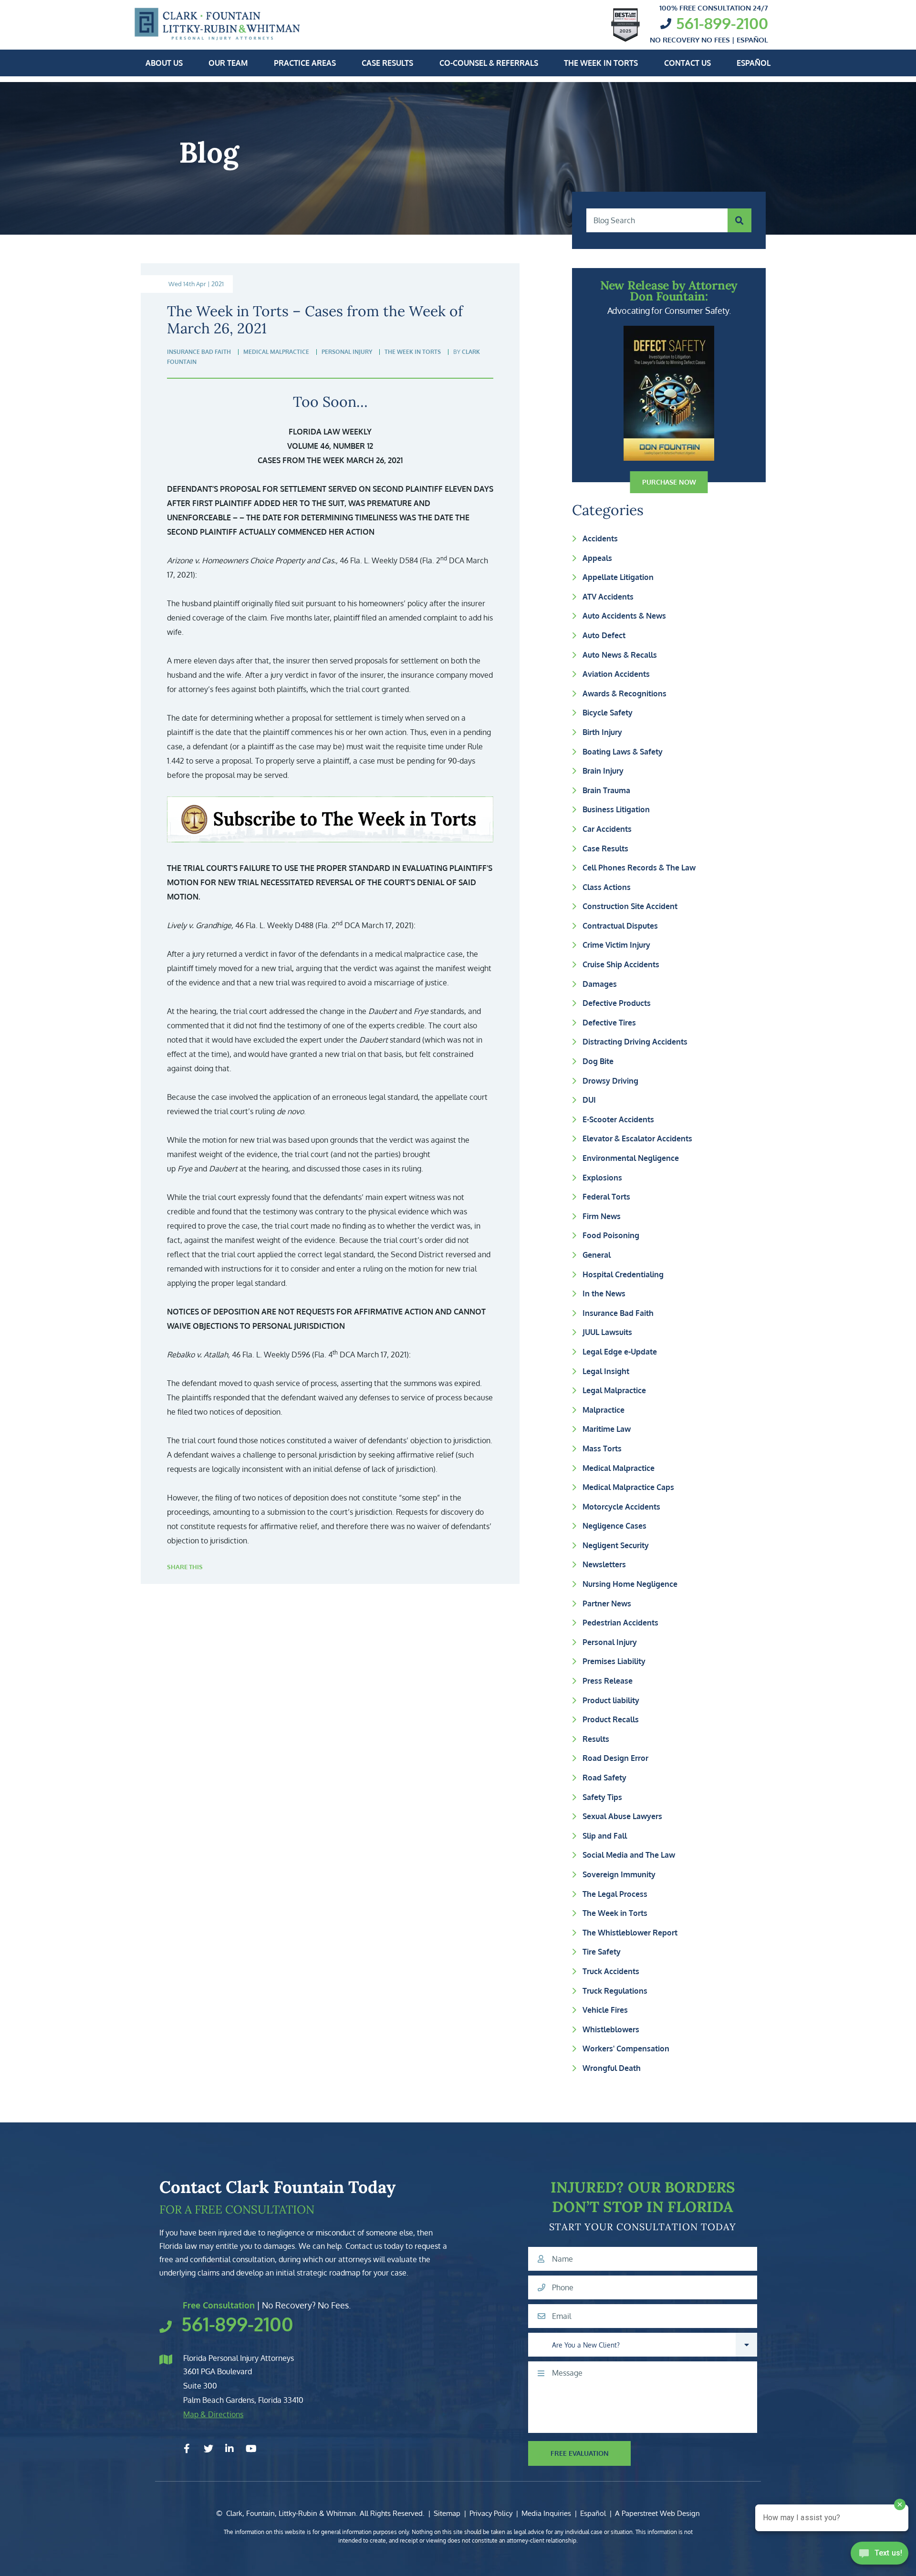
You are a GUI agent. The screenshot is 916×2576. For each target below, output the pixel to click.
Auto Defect (604, 635)
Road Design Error (615, 1758)
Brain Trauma (606, 790)
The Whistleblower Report (630, 1933)
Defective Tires (609, 1023)
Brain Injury (603, 771)
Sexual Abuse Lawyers (622, 1816)
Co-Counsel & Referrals (489, 63)
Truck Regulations (615, 1991)
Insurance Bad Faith (618, 1313)
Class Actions (607, 887)
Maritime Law (607, 1429)
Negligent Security (616, 1545)
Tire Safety (602, 1952)
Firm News (602, 1216)
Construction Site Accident (630, 906)
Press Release (608, 1681)
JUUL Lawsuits (607, 1332)
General (597, 1255)
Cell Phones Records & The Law (639, 868)
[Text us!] (880, 2556)
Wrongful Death (612, 2068)
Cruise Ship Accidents (621, 964)
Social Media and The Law (629, 1855)
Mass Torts (602, 1448)
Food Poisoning (611, 1235)
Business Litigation (616, 809)
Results (596, 1739)
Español (754, 63)
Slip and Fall (605, 1836)
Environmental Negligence (631, 1158)
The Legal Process (615, 1894)
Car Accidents (607, 829)
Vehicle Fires (605, 2010)
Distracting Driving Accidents (635, 1042)
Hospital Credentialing (623, 1274)
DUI (589, 1100)
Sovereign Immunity (619, 1874)
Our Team (228, 63)
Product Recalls (611, 1719)
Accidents (600, 538)
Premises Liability (614, 1661)
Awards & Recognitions (625, 693)
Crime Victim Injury (616, 945)
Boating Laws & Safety (623, 752)
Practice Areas (305, 63)
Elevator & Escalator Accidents (637, 1138)
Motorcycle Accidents (621, 1507)
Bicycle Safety (608, 713)
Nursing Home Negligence (630, 1584)
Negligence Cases (614, 1526)
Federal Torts (606, 1197)
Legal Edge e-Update (620, 1352)
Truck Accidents (611, 1971)
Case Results (387, 63)
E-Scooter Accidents (618, 1119)
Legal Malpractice (614, 1390)
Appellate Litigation (618, 577)
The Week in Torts (601, 63)
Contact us (687, 63)
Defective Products (617, 1003)
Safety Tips (602, 1797)
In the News (604, 1293)
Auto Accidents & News (624, 616)
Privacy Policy (491, 2513)
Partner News (607, 1604)
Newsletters (604, 1564)
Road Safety (604, 1778)
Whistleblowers (611, 2029)
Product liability (611, 1700)
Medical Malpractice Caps (628, 1487)
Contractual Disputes (620, 926)
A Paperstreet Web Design (657, 2513)
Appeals (597, 558)
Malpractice (604, 1410)
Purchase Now (669, 482)
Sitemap (447, 2513)
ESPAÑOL (752, 40)
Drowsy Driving (610, 1081)
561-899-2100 (722, 23)
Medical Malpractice (619, 1468)
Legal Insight (606, 1371)
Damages (600, 984)
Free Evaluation (580, 2453)
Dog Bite (598, 1061)
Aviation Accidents (616, 674)
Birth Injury (602, 732)
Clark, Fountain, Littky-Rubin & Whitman (291, 2513)
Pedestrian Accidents (620, 1623)
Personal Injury (610, 1642)
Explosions (602, 1178)
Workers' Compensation (626, 2048)
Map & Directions (213, 2414)
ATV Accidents (608, 597)
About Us (164, 63)
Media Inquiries (546, 2513)
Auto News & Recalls (620, 655)
